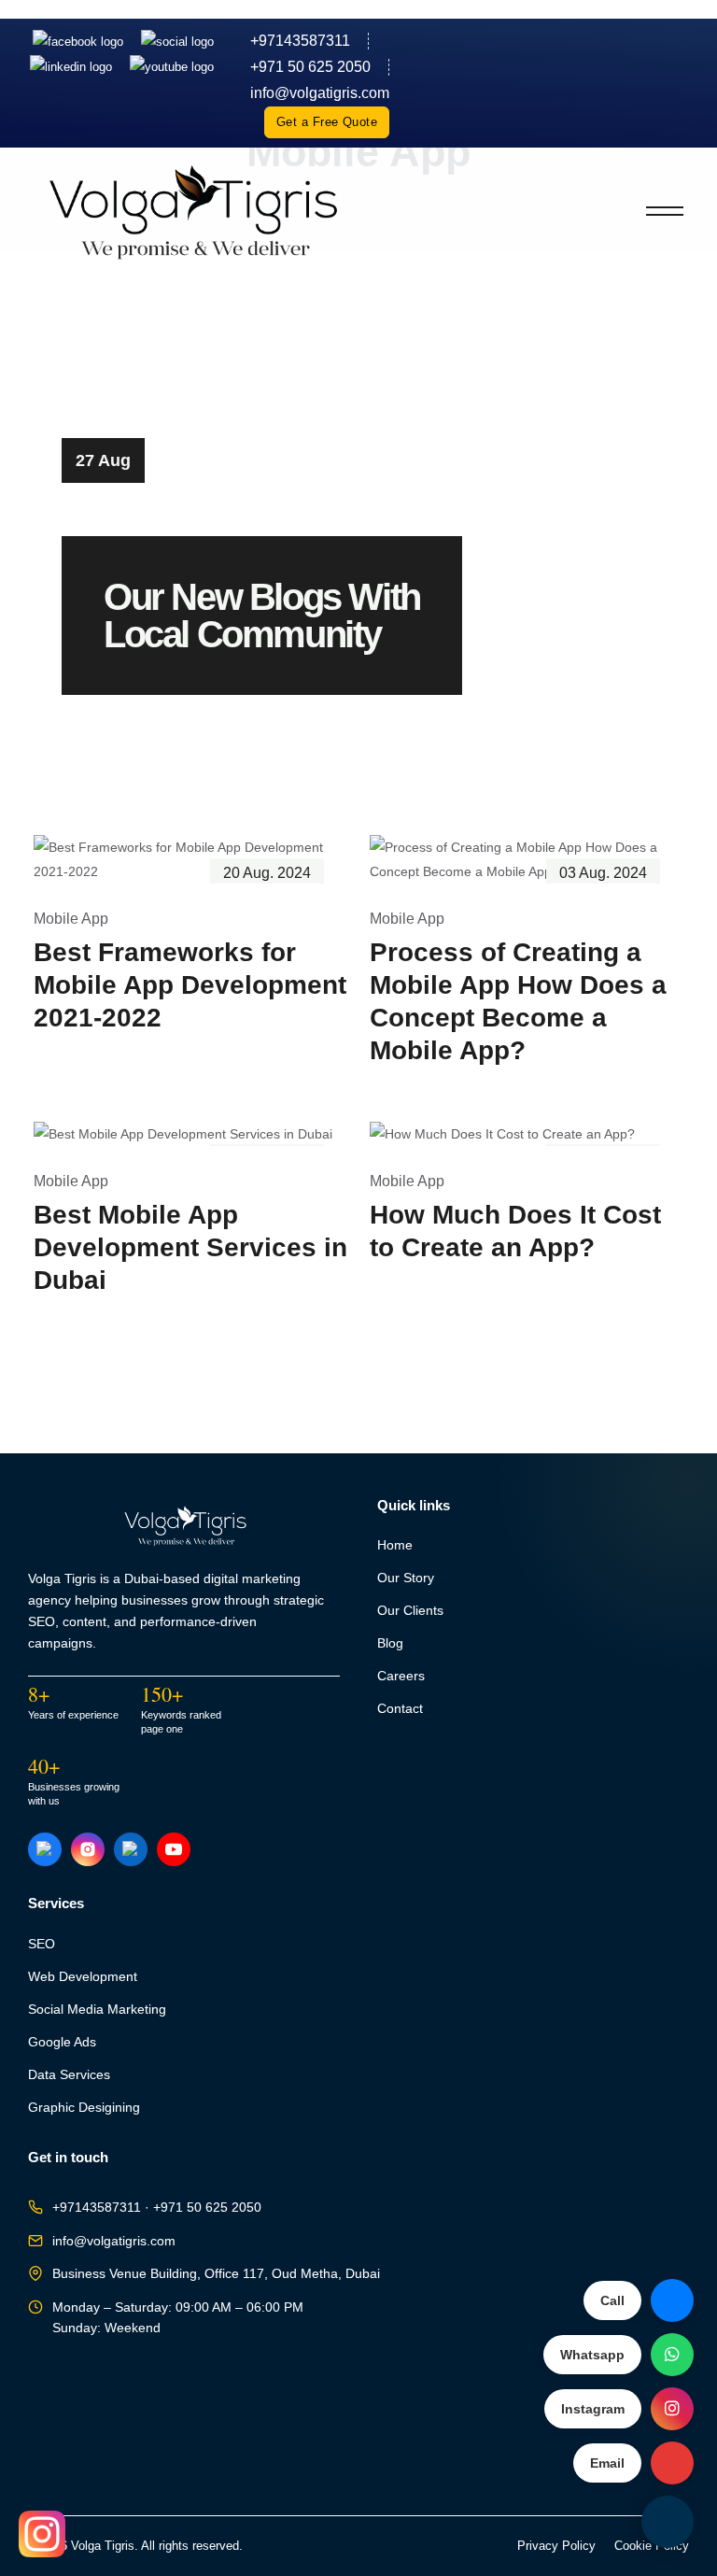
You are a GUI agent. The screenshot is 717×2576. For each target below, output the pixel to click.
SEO (42, 1944)
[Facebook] (80, 41)
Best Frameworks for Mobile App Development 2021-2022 (190, 985)
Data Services (69, 2075)
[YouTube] (174, 1849)
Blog (390, 1643)
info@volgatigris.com (114, 2241)
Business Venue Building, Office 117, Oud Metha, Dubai (216, 2274)
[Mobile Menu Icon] (665, 211)
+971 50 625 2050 (310, 67)
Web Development (83, 1977)
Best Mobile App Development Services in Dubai (190, 1247)
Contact (400, 1709)
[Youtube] (172, 67)
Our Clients (410, 1611)
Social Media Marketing (97, 2010)
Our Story (406, 1578)
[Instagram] (177, 41)
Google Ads (62, 2042)
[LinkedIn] (73, 67)
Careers (401, 1676)
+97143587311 (300, 41)
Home (395, 1545)
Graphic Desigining (84, 2108)
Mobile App (71, 919)
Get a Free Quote (327, 122)
